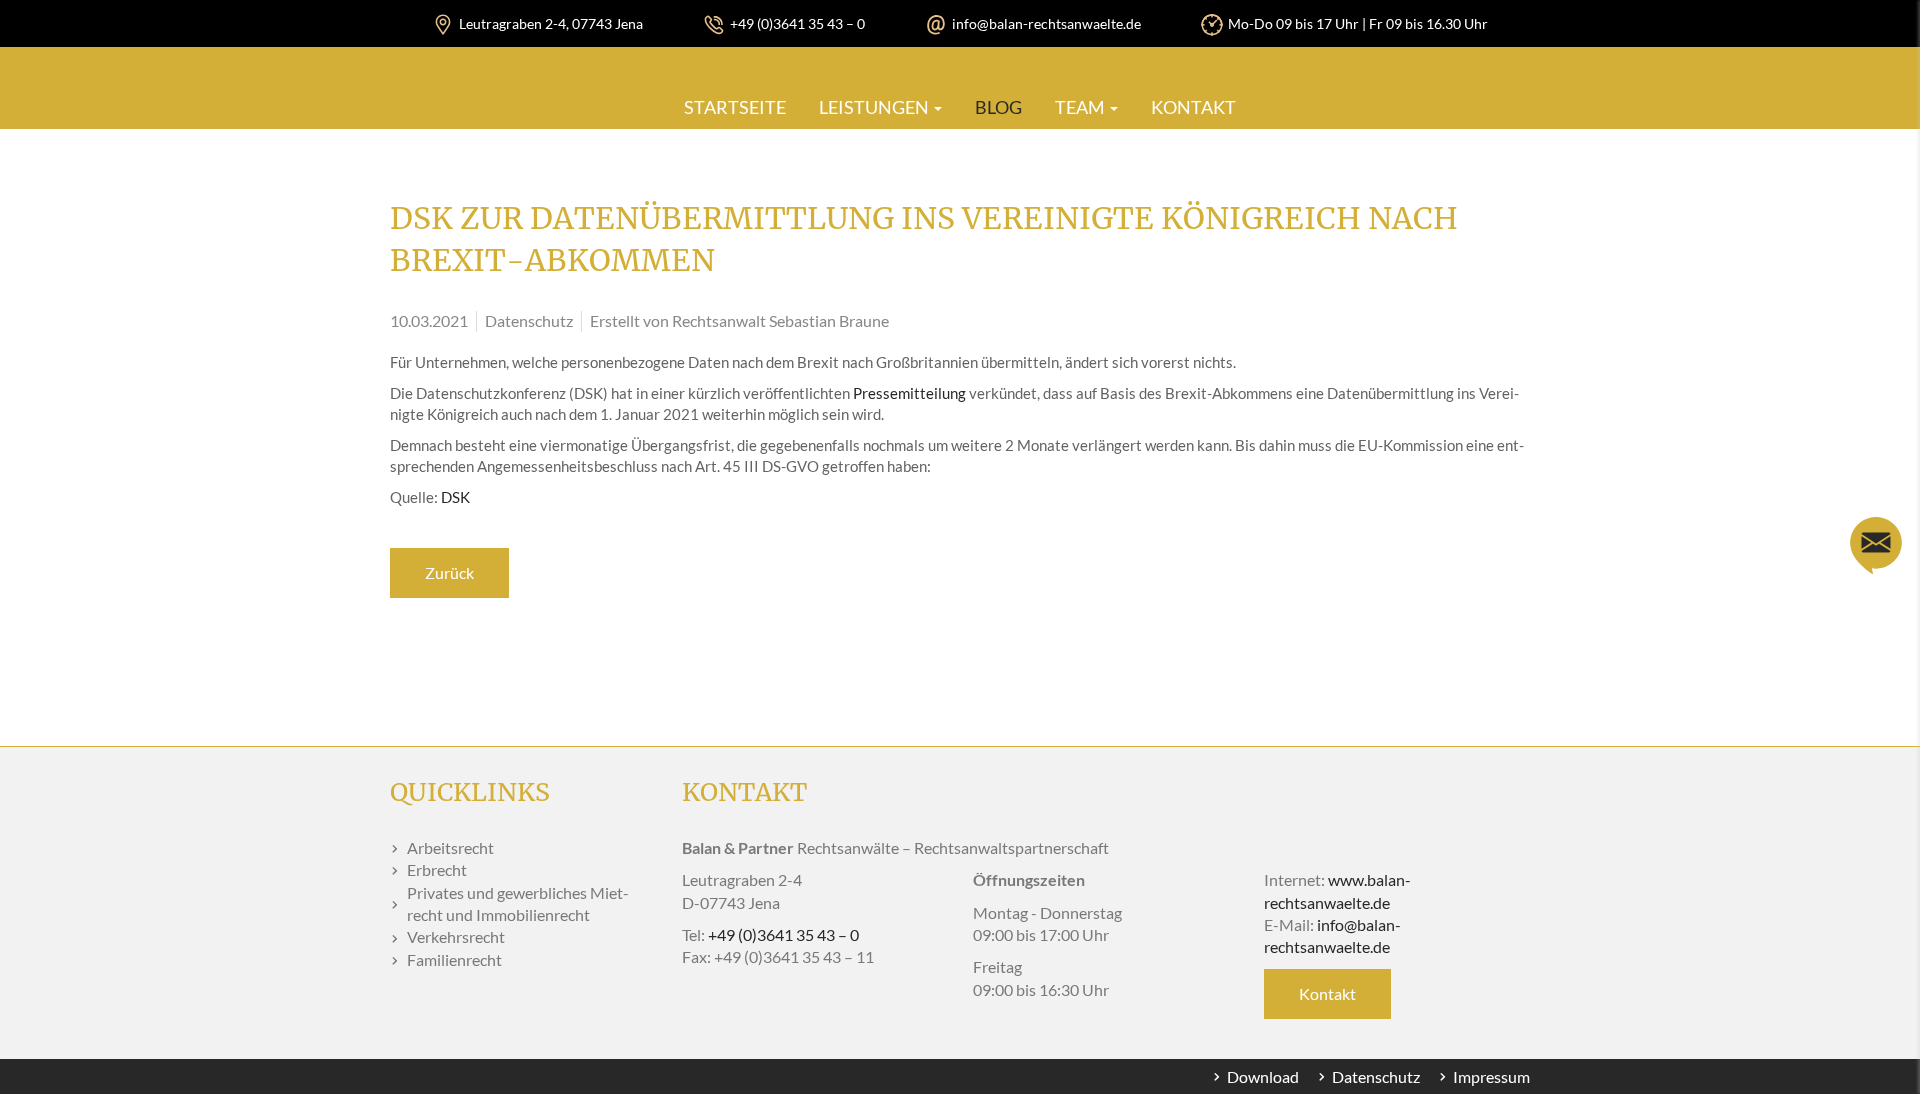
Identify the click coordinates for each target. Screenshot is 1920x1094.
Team (1081, 107)
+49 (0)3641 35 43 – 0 (797, 23)
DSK (455, 497)
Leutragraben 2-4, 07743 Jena (551, 23)
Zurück (449, 572)
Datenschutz (1376, 1076)
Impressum (1491, 1076)
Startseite (735, 107)
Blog (998, 107)
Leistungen (875, 107)
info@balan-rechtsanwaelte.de (1046, 23)
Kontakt (1193, 107)
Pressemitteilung (909, 393)
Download (1263, 1076)
